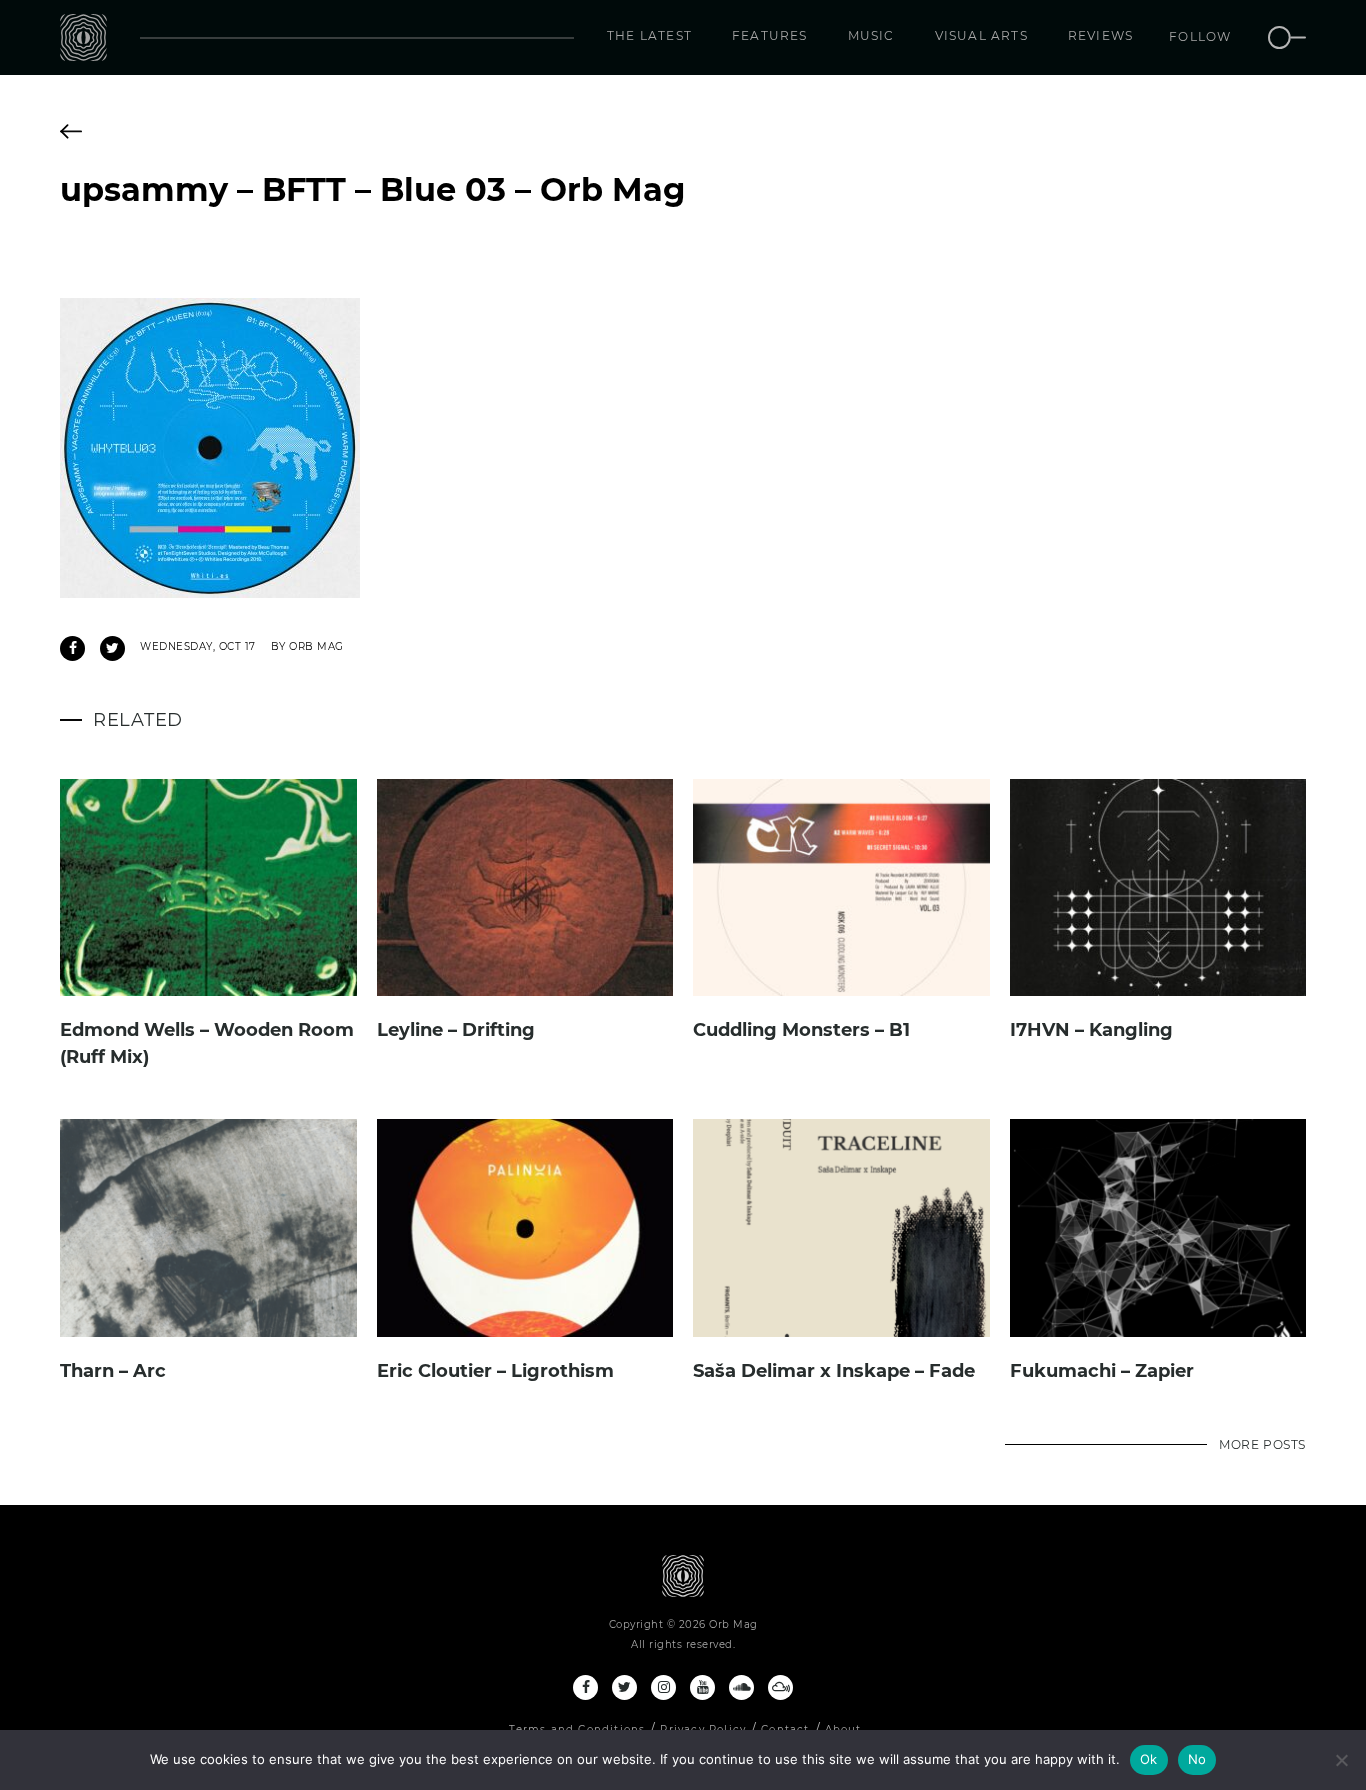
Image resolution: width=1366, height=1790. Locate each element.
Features (770, 35)
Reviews (1100, 35)
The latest (649, 35)
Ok (1149, 1759)
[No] (1341, 1760)
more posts (1262, 1444)
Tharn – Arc (113, 1371)
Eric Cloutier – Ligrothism (495, 1371)
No (1197, 1759)
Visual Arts (981, 35)
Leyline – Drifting (456, 1030)
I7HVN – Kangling (1091, 1030)
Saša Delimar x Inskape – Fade (834, 1371)
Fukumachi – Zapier (1102, 1371)
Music (871, 35)
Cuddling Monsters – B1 (801, 1030)
